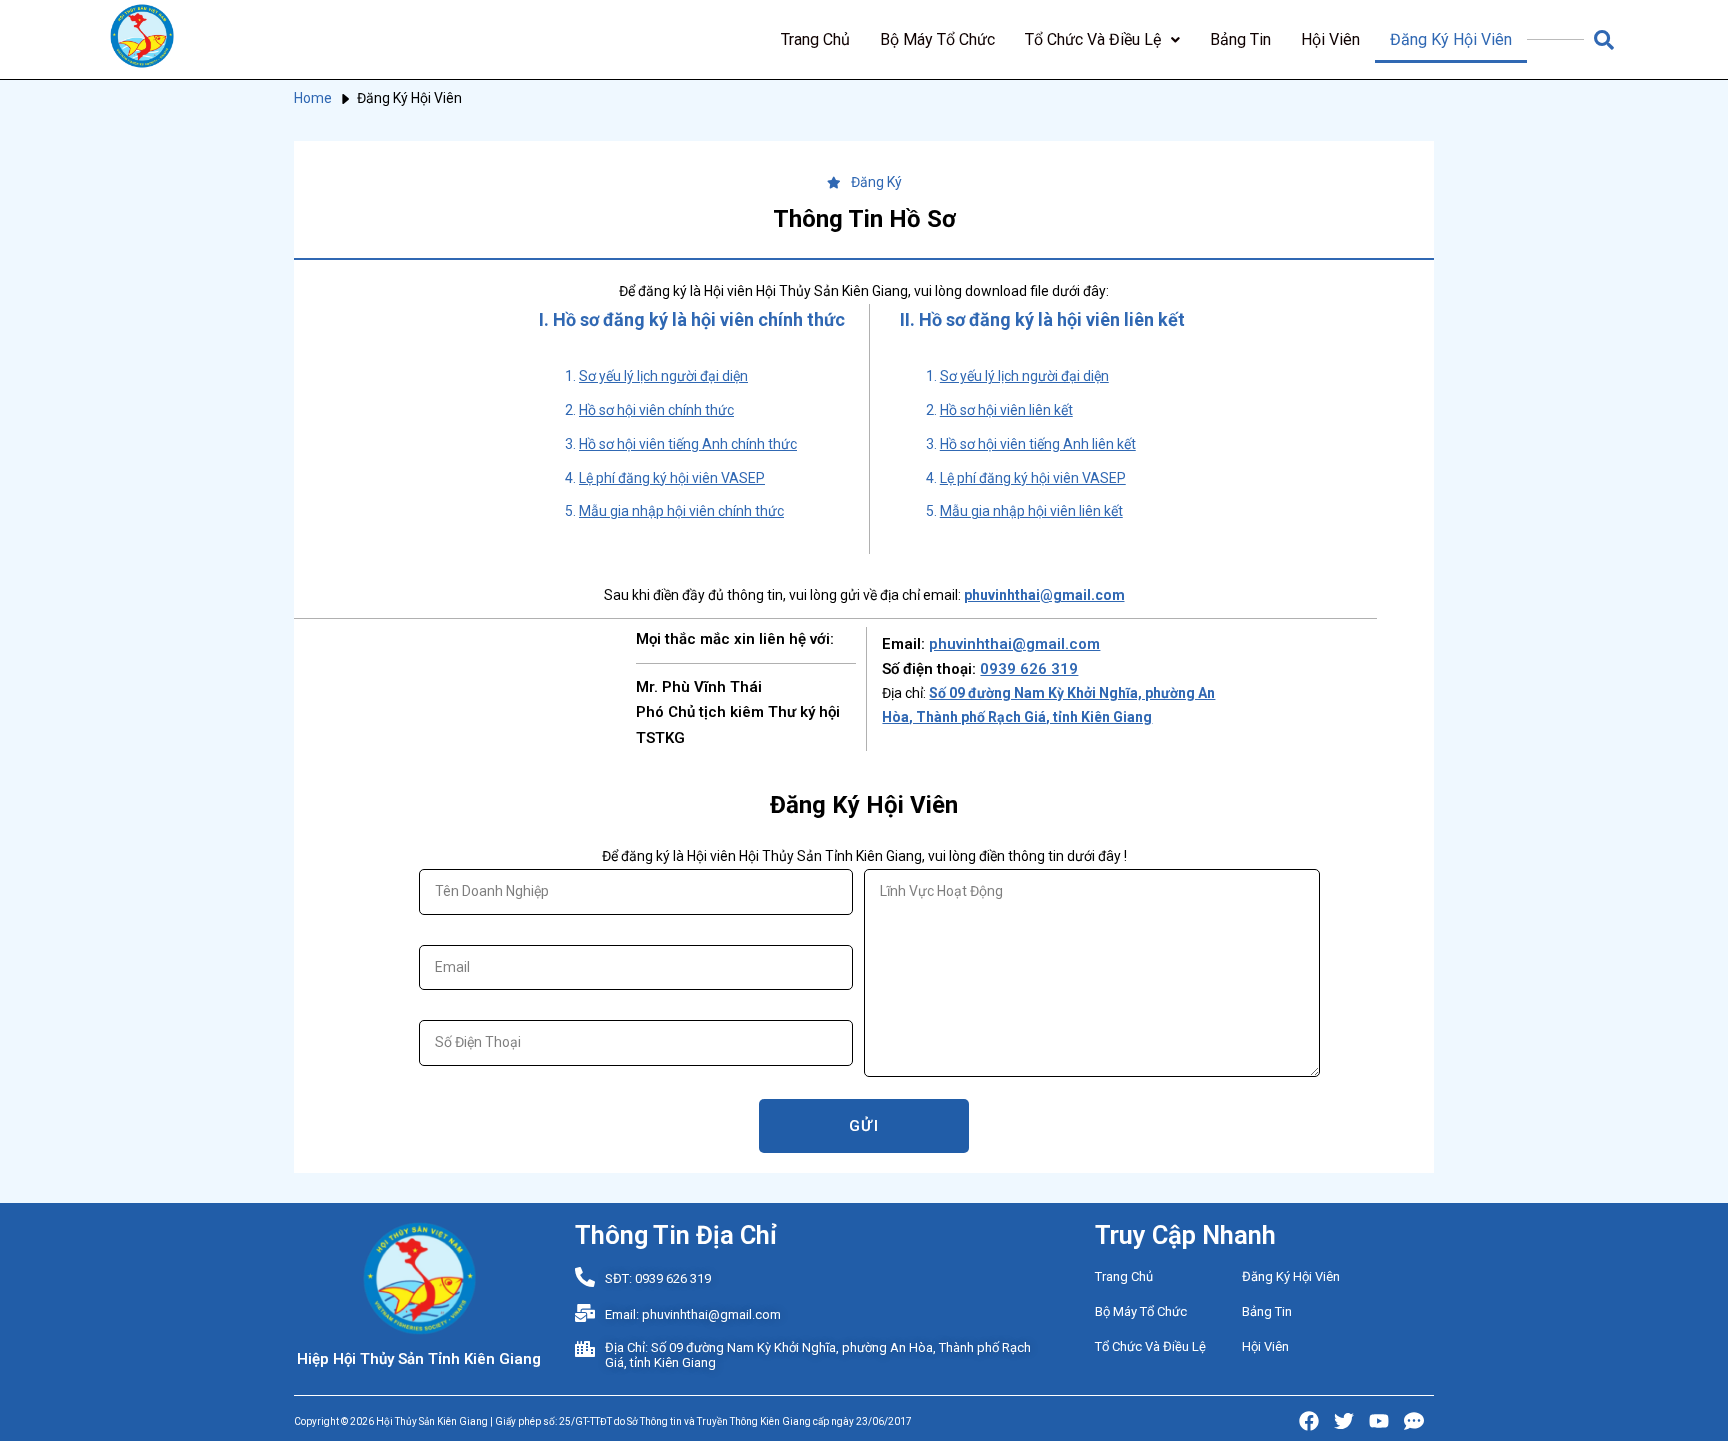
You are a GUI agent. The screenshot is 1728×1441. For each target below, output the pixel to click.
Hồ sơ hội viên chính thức (656, 410)
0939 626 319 (1029, 669)
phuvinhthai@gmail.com (1014, 644)
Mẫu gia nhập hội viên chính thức (681, 511)
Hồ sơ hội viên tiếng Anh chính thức (688, 444)
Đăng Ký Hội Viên (1451, 39)
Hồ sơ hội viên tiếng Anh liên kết (1038, 444)
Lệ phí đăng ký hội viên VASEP (672, 478)
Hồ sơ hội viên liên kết (1006, 410)
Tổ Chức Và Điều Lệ (1093, 39)
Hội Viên (1330, 39)
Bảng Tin (1240, 39)
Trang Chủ (815, 39)
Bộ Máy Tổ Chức (937, 39)
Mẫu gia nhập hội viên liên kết (1031, 511)
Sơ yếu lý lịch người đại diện (663, 376)
